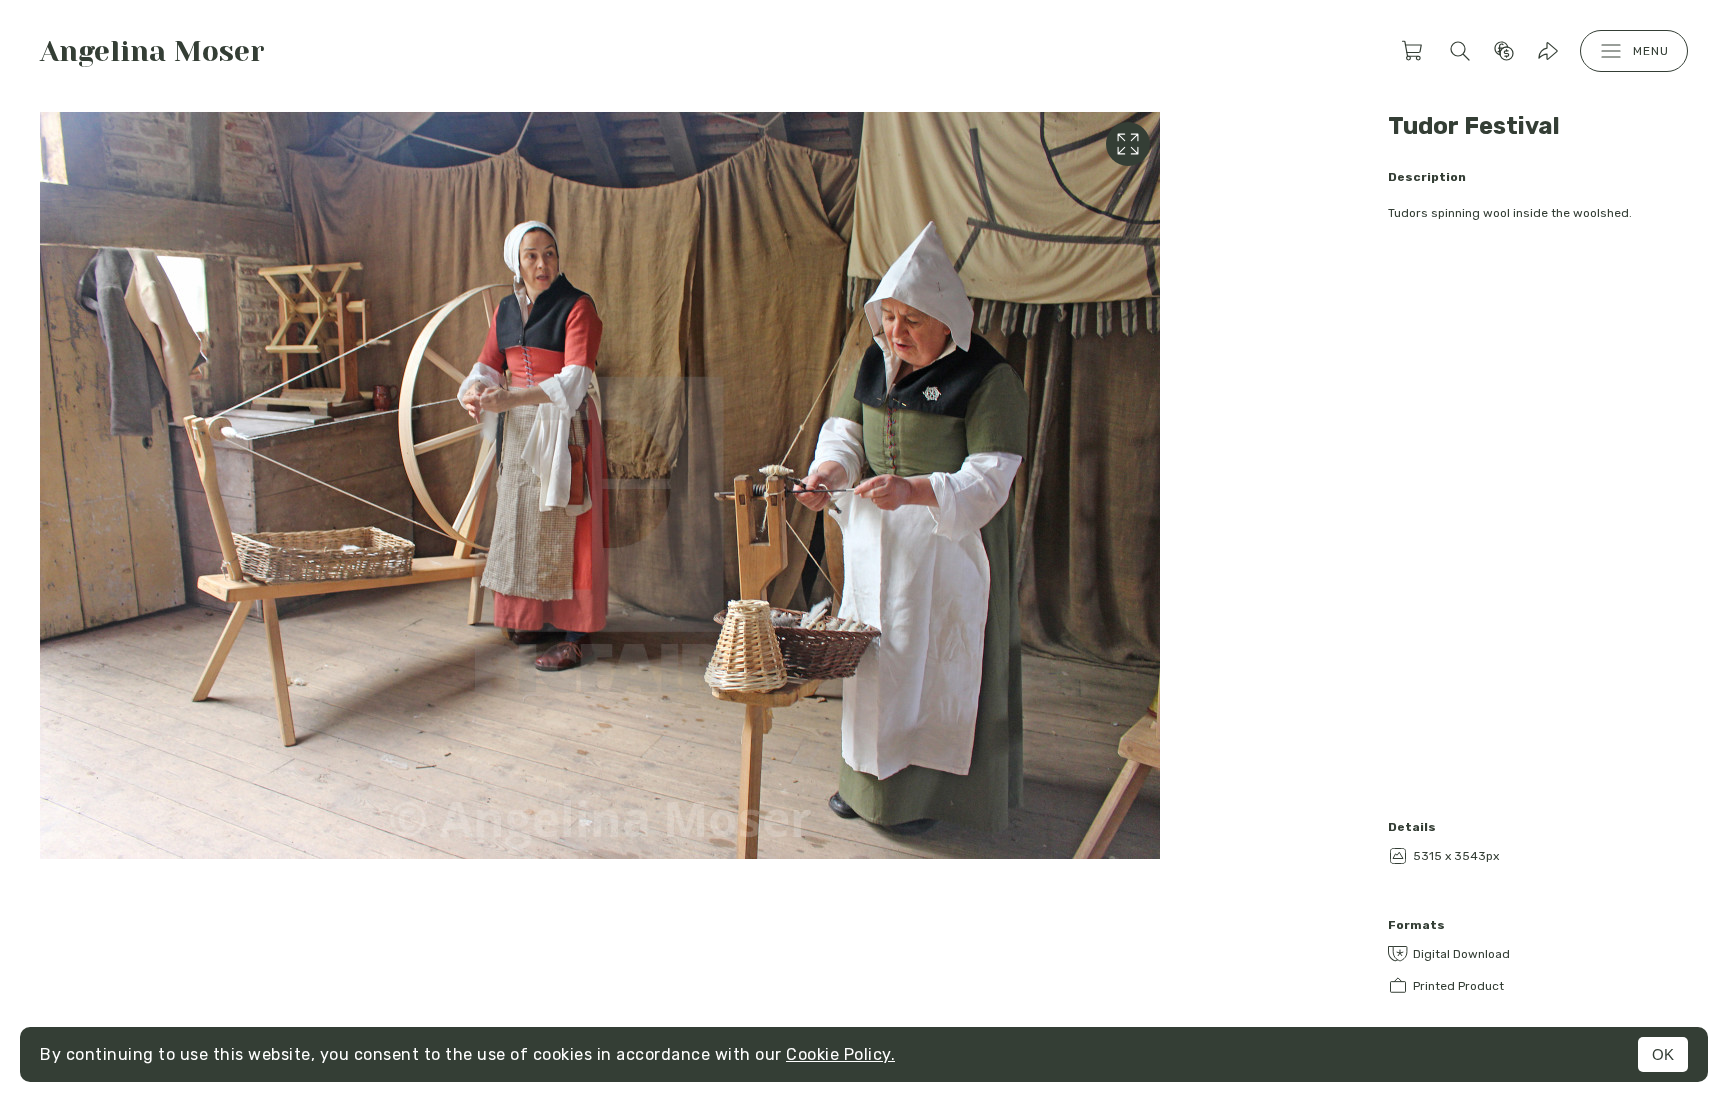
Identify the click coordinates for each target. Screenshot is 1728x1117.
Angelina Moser (152, 51)
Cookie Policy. (840, 1054)
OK (1663, 1054)
